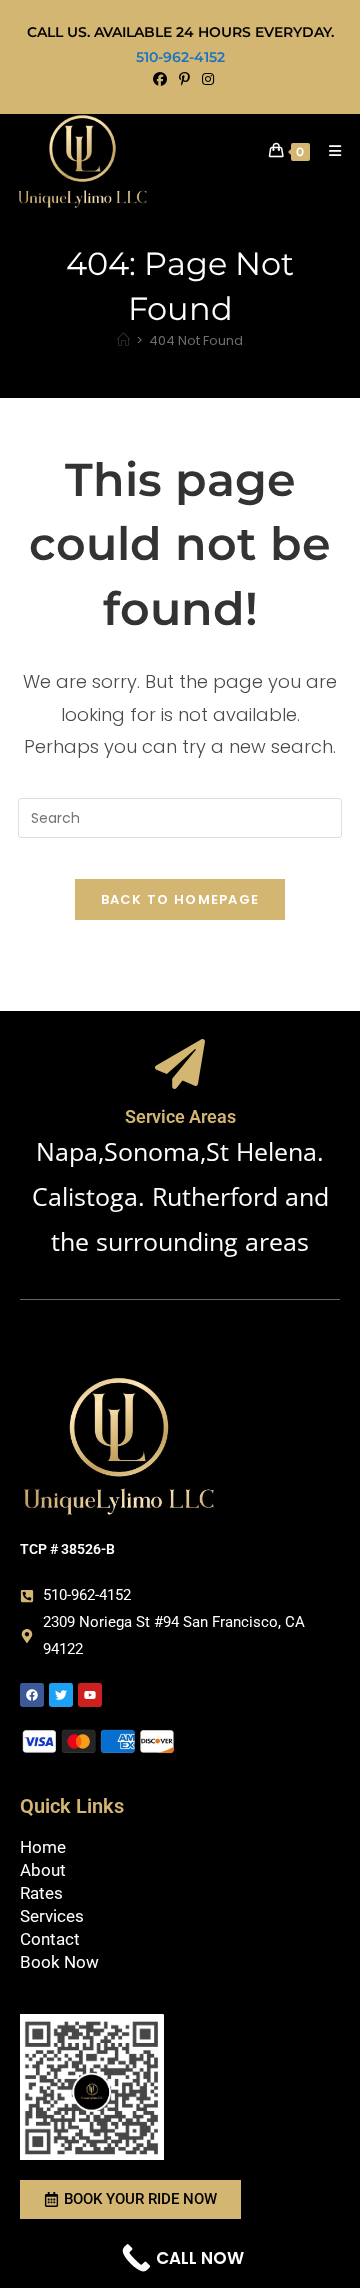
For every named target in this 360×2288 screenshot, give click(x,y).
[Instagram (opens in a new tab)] (205, 79)
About (43, 1870)
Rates (41, 1893)
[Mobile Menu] (328, 151)
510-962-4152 (180, 57)
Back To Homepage (180, 899)
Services (52, 1916)
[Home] (123, 340)
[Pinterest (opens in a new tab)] (184, 79)
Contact (50, 1939)
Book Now (59, 1962)
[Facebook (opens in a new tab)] (160, 79)
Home (43, 1847)
